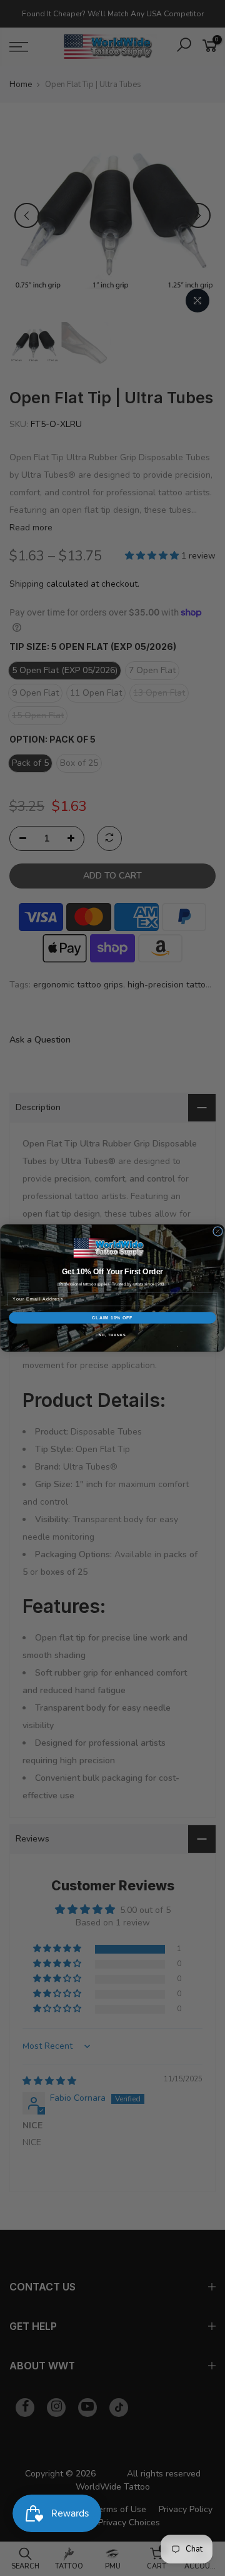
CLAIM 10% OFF (112, 1318)
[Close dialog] (218, 1232)
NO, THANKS (112, 1335)
